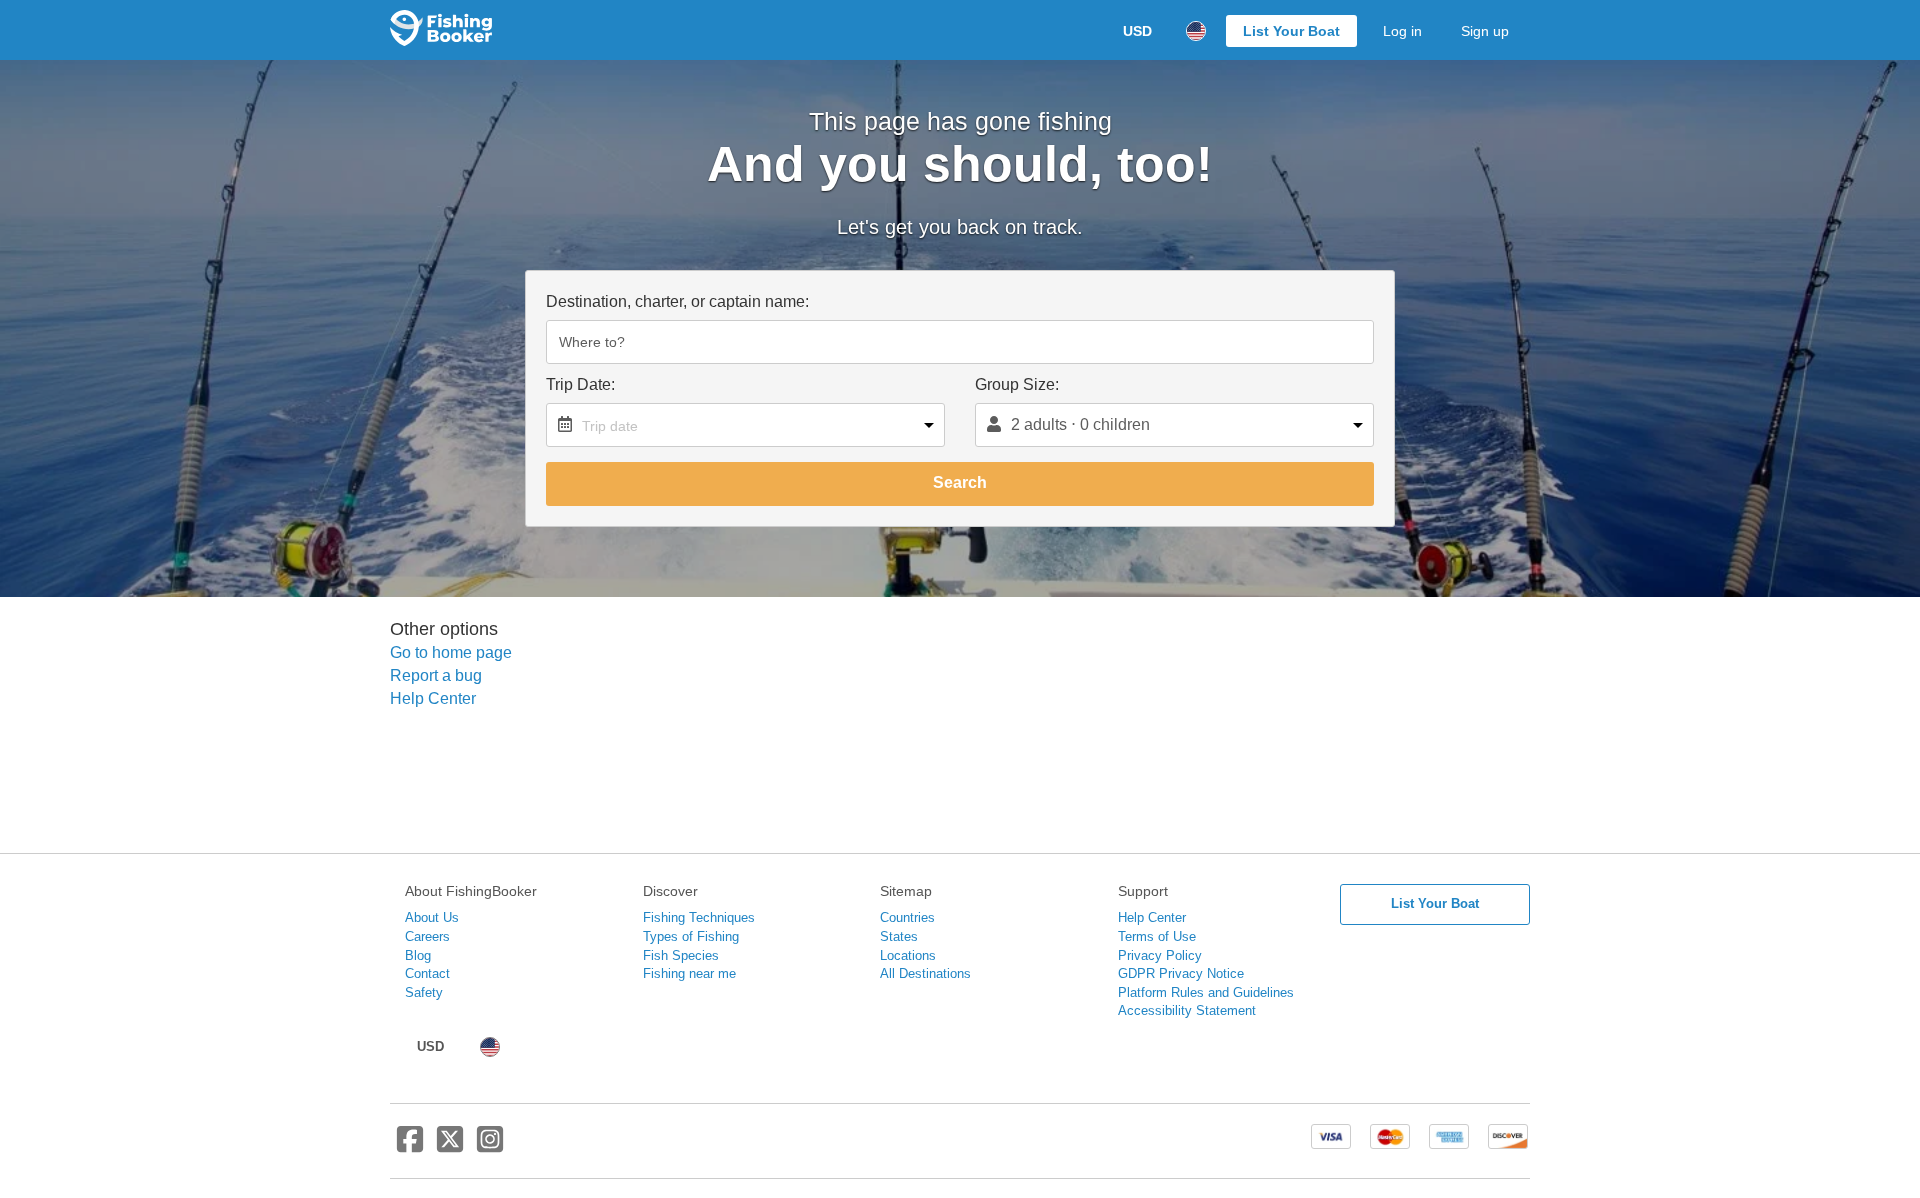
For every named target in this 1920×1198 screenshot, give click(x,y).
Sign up (1485, 31)
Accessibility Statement (1187, 1010)
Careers (427, 936)
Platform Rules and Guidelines (1206, 992)
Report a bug (436, 675)
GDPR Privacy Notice (1181, 973)
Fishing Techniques (699, 917)
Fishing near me (689, 973)
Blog (418, 955)
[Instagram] (490, 1147)
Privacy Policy (1160, 955)
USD (1137, 31)
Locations (908, 955)
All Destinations (925, 973)
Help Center (433, 698)
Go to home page (451, 652)
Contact (427, 973)
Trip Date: (580, 384)
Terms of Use (1157, 936)
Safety (424, 992)
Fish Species (681, 955)
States (899, 936)
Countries (907, 917)
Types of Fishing (691, 936)
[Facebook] (410, 1147)
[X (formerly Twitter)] (450, 1147)
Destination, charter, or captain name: (677, 301)
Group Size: (1017, 384)
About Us (432, 917)
